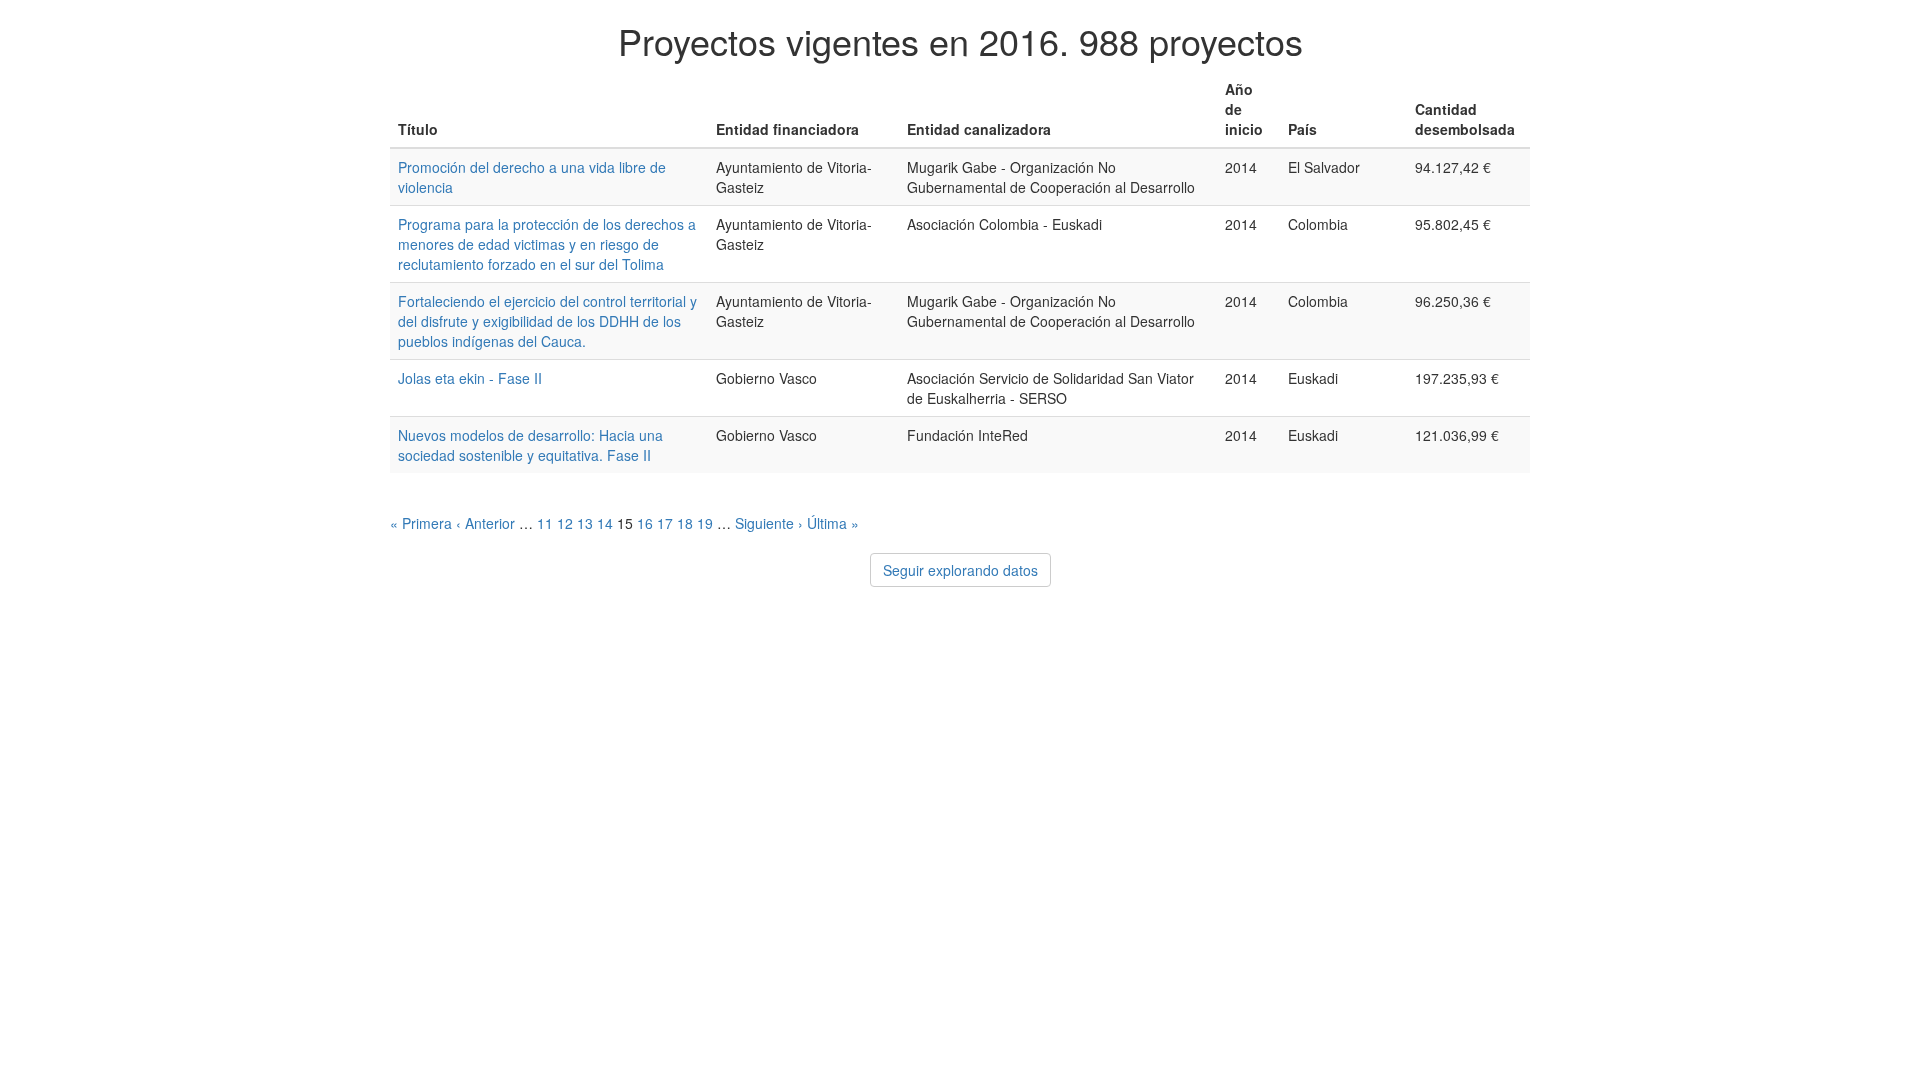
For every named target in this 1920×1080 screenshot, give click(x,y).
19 (705, 523)
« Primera (421, 523)
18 (685, 523)
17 (665, 523)
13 (585, 523)
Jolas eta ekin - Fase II (470, 378)
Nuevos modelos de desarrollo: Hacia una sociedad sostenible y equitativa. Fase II (530, 445)
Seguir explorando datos (960, 570)
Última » (833, 523)
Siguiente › (769, 523)
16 (645, 523)
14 (605, 523)
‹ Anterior (485, 523)
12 (565, 523)
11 (545, 523)
